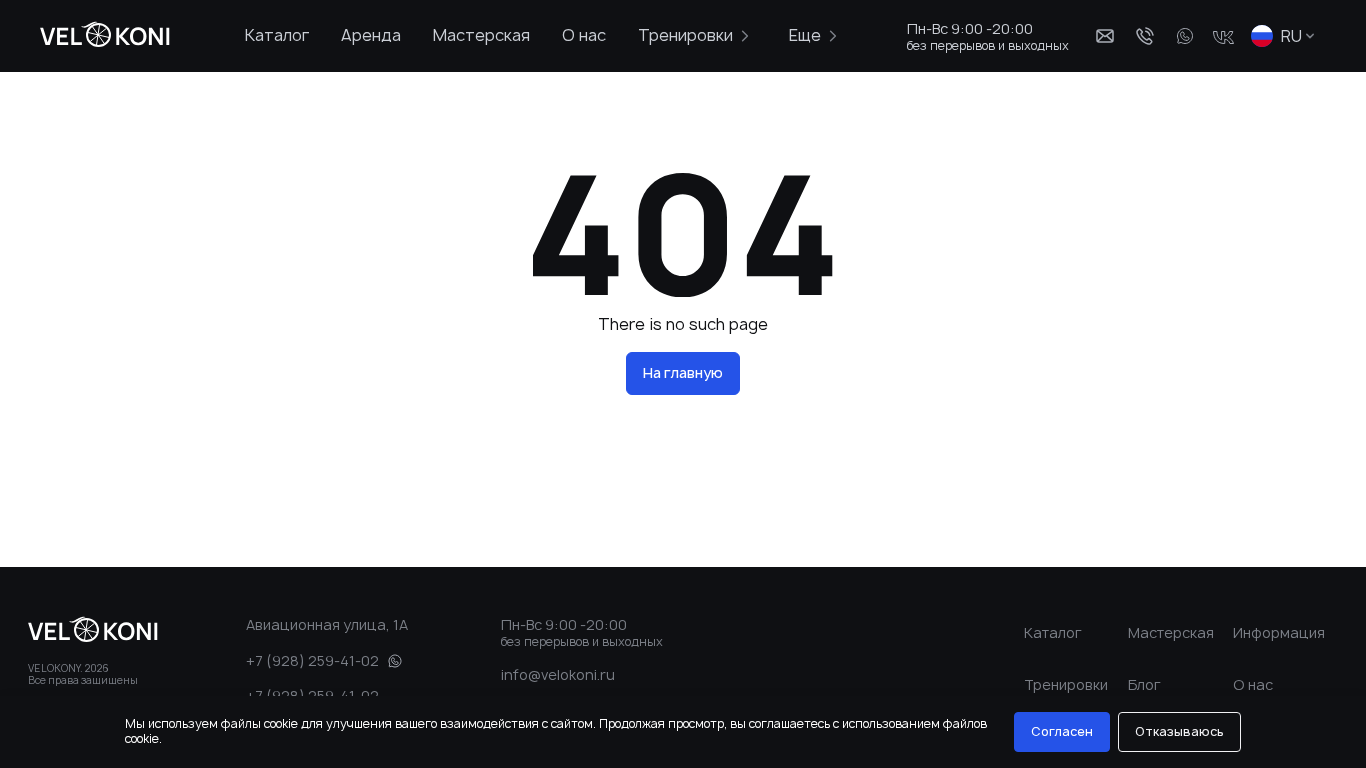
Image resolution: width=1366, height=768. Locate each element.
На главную (683, 372)
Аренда (371, 35)
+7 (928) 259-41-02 (312, 660)
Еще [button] (805, 35)
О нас (584, 35)
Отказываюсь (1179, 731)
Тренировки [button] (685, 35)
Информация (1279, 632)
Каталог (277, 35)
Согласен (1062, 731)
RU (1291, 36)
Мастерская (481, 35)
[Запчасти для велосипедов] (99, 36)
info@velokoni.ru (558, 674)
